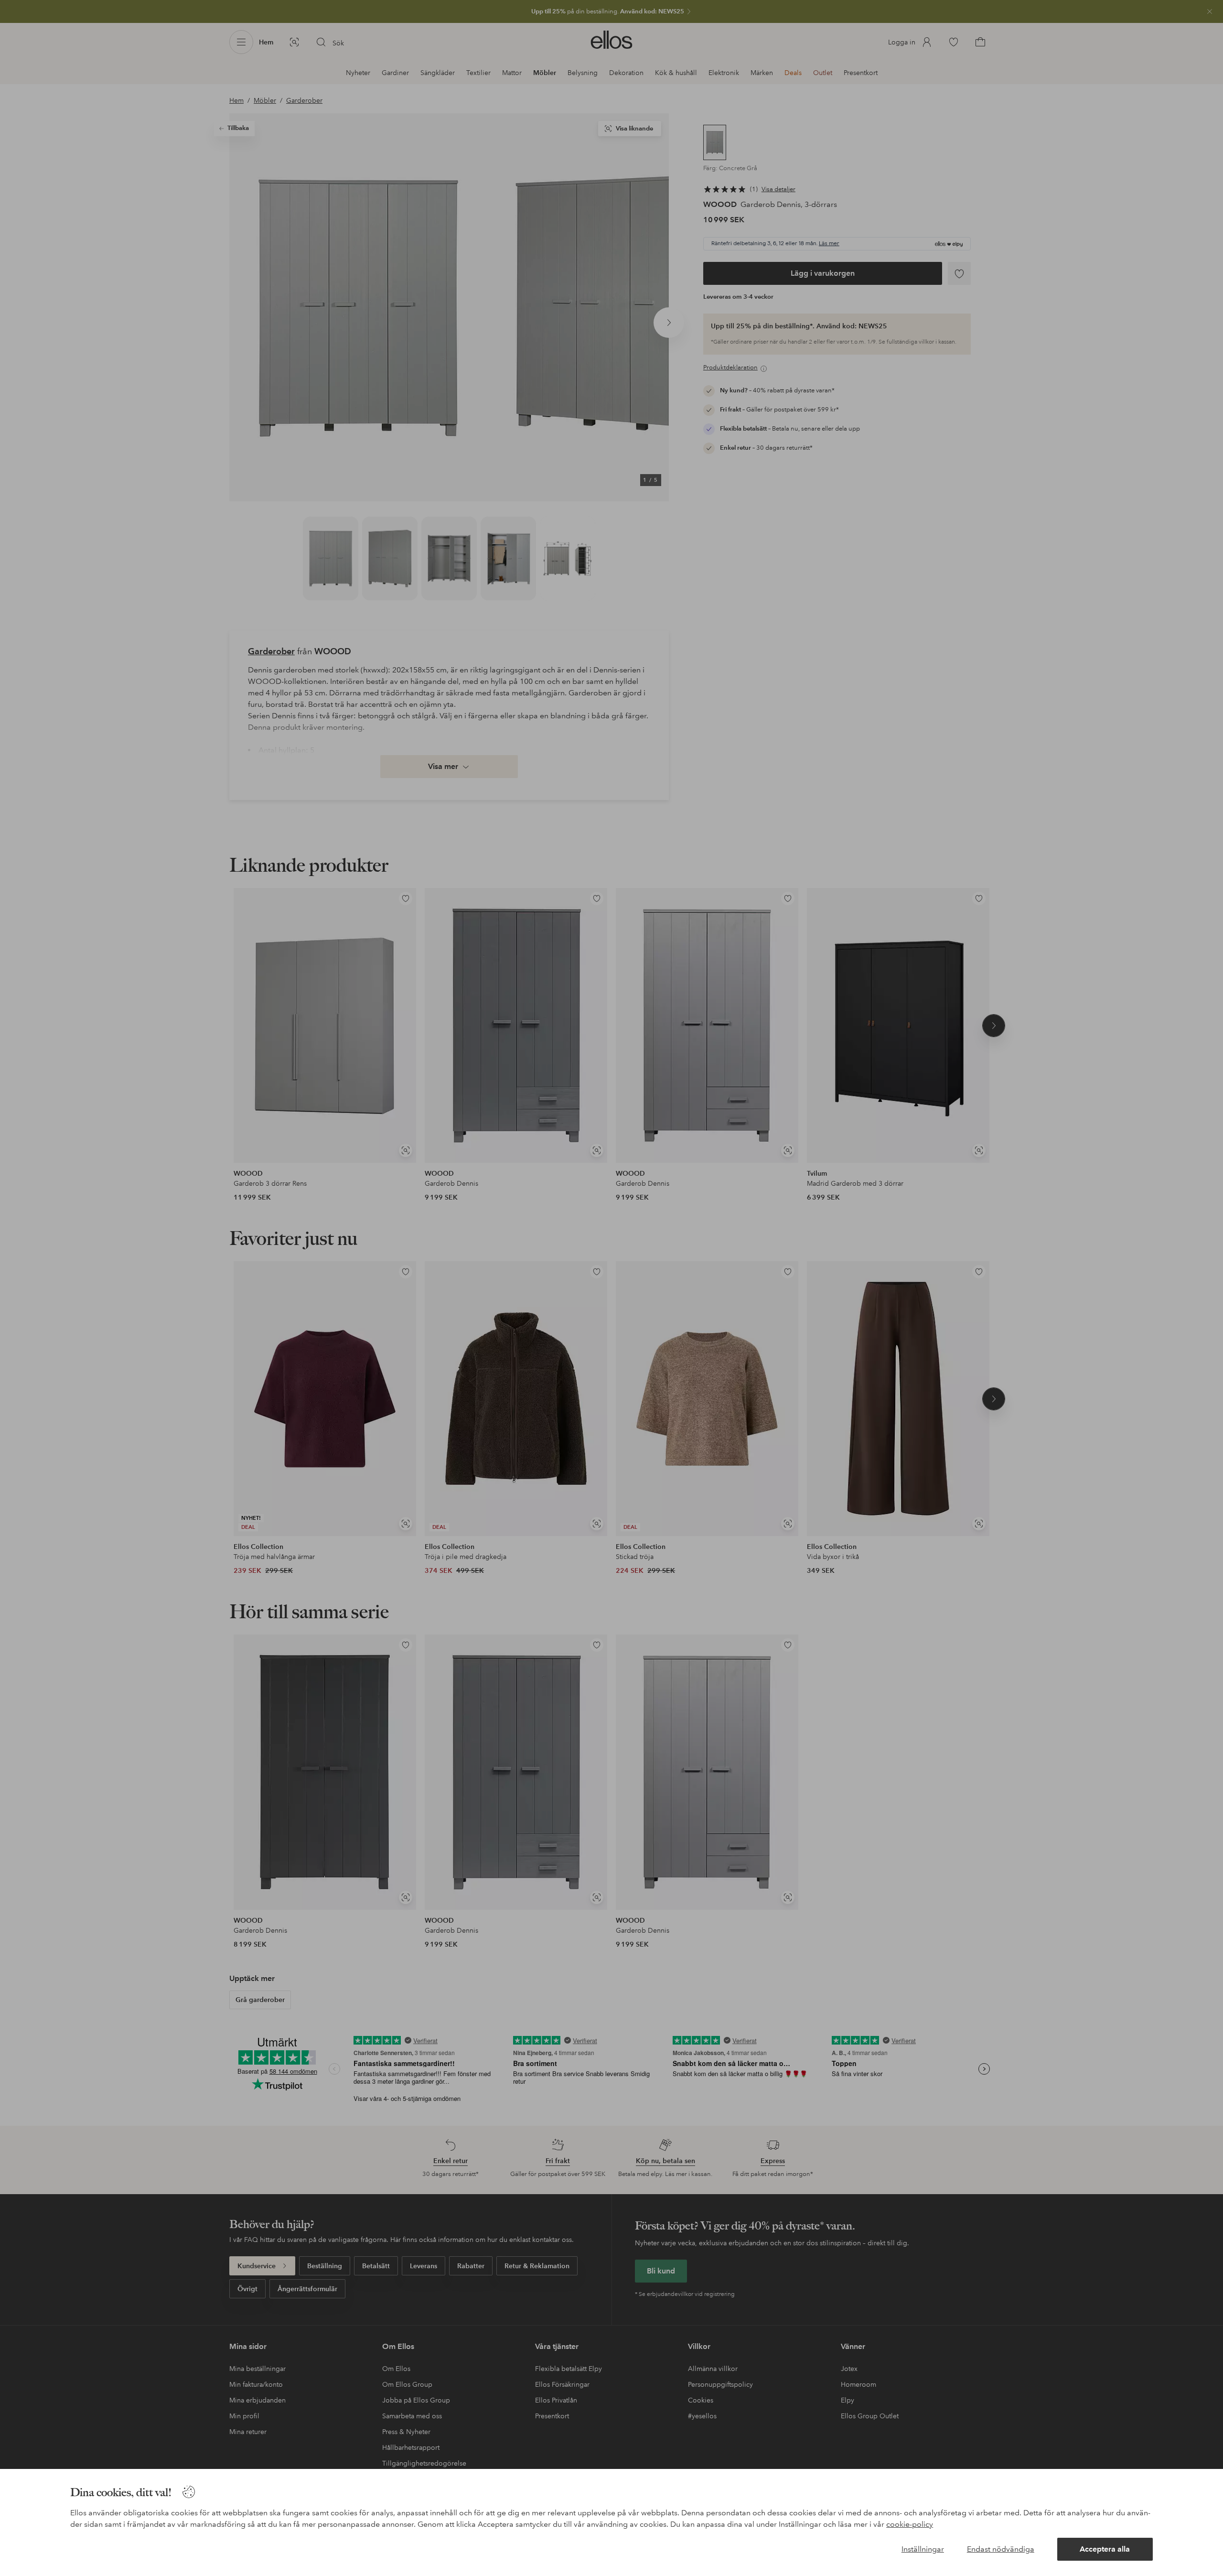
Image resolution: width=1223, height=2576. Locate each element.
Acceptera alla (1105, 2549)
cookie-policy (910, 2524)
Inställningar (923, 2549)
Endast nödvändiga (1001, 2549)
